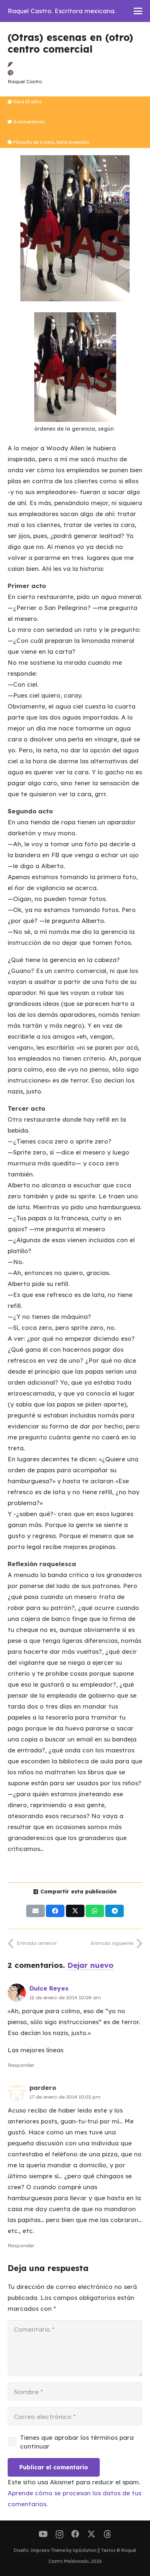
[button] (138, 11)
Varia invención (73, 142)
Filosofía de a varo (34, 142)
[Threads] (107, 2534)
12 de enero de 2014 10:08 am (65, 1997)
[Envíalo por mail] (35, 1911)
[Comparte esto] (55, 1911)
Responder (21, 2065)
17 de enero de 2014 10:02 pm (65, 2097)
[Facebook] (75, 2534)
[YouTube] (43, 2534)
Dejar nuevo (90, 1965)
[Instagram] (60, 2534)
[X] (91, 2534)
